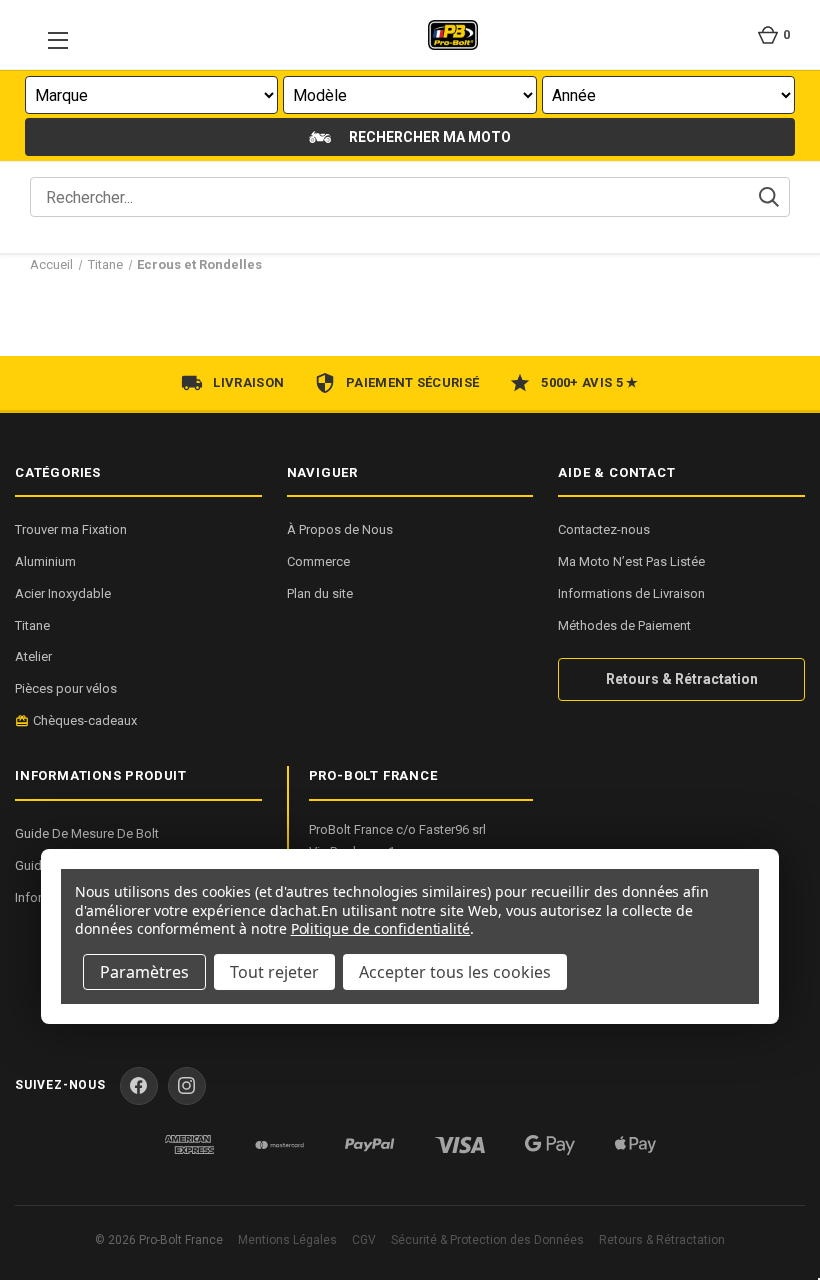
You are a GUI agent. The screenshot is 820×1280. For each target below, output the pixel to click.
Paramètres (144, 972)
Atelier (33, 656)
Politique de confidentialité (381, 928)
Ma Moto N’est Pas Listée (631, 561)
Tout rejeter (274, 972)
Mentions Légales (287, 1240)
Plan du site (320, 593)
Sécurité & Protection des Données (487, 1240)
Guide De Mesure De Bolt (87, 833)
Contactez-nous (604, 529)
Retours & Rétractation (682, 679)
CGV (364, 1240)
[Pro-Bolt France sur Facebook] (139, 1086)
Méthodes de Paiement (624, 625)
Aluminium (45, 561)
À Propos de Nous (340, 529)
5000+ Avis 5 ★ (589, 382)
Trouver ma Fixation (71, 529)
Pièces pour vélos (66, 688)
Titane (32, 625)
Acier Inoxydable (63, 593)
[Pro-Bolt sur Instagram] (187, 1086)
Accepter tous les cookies (455, 972)
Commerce (318, 561)
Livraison (248, 382)
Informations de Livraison (631, 593)
